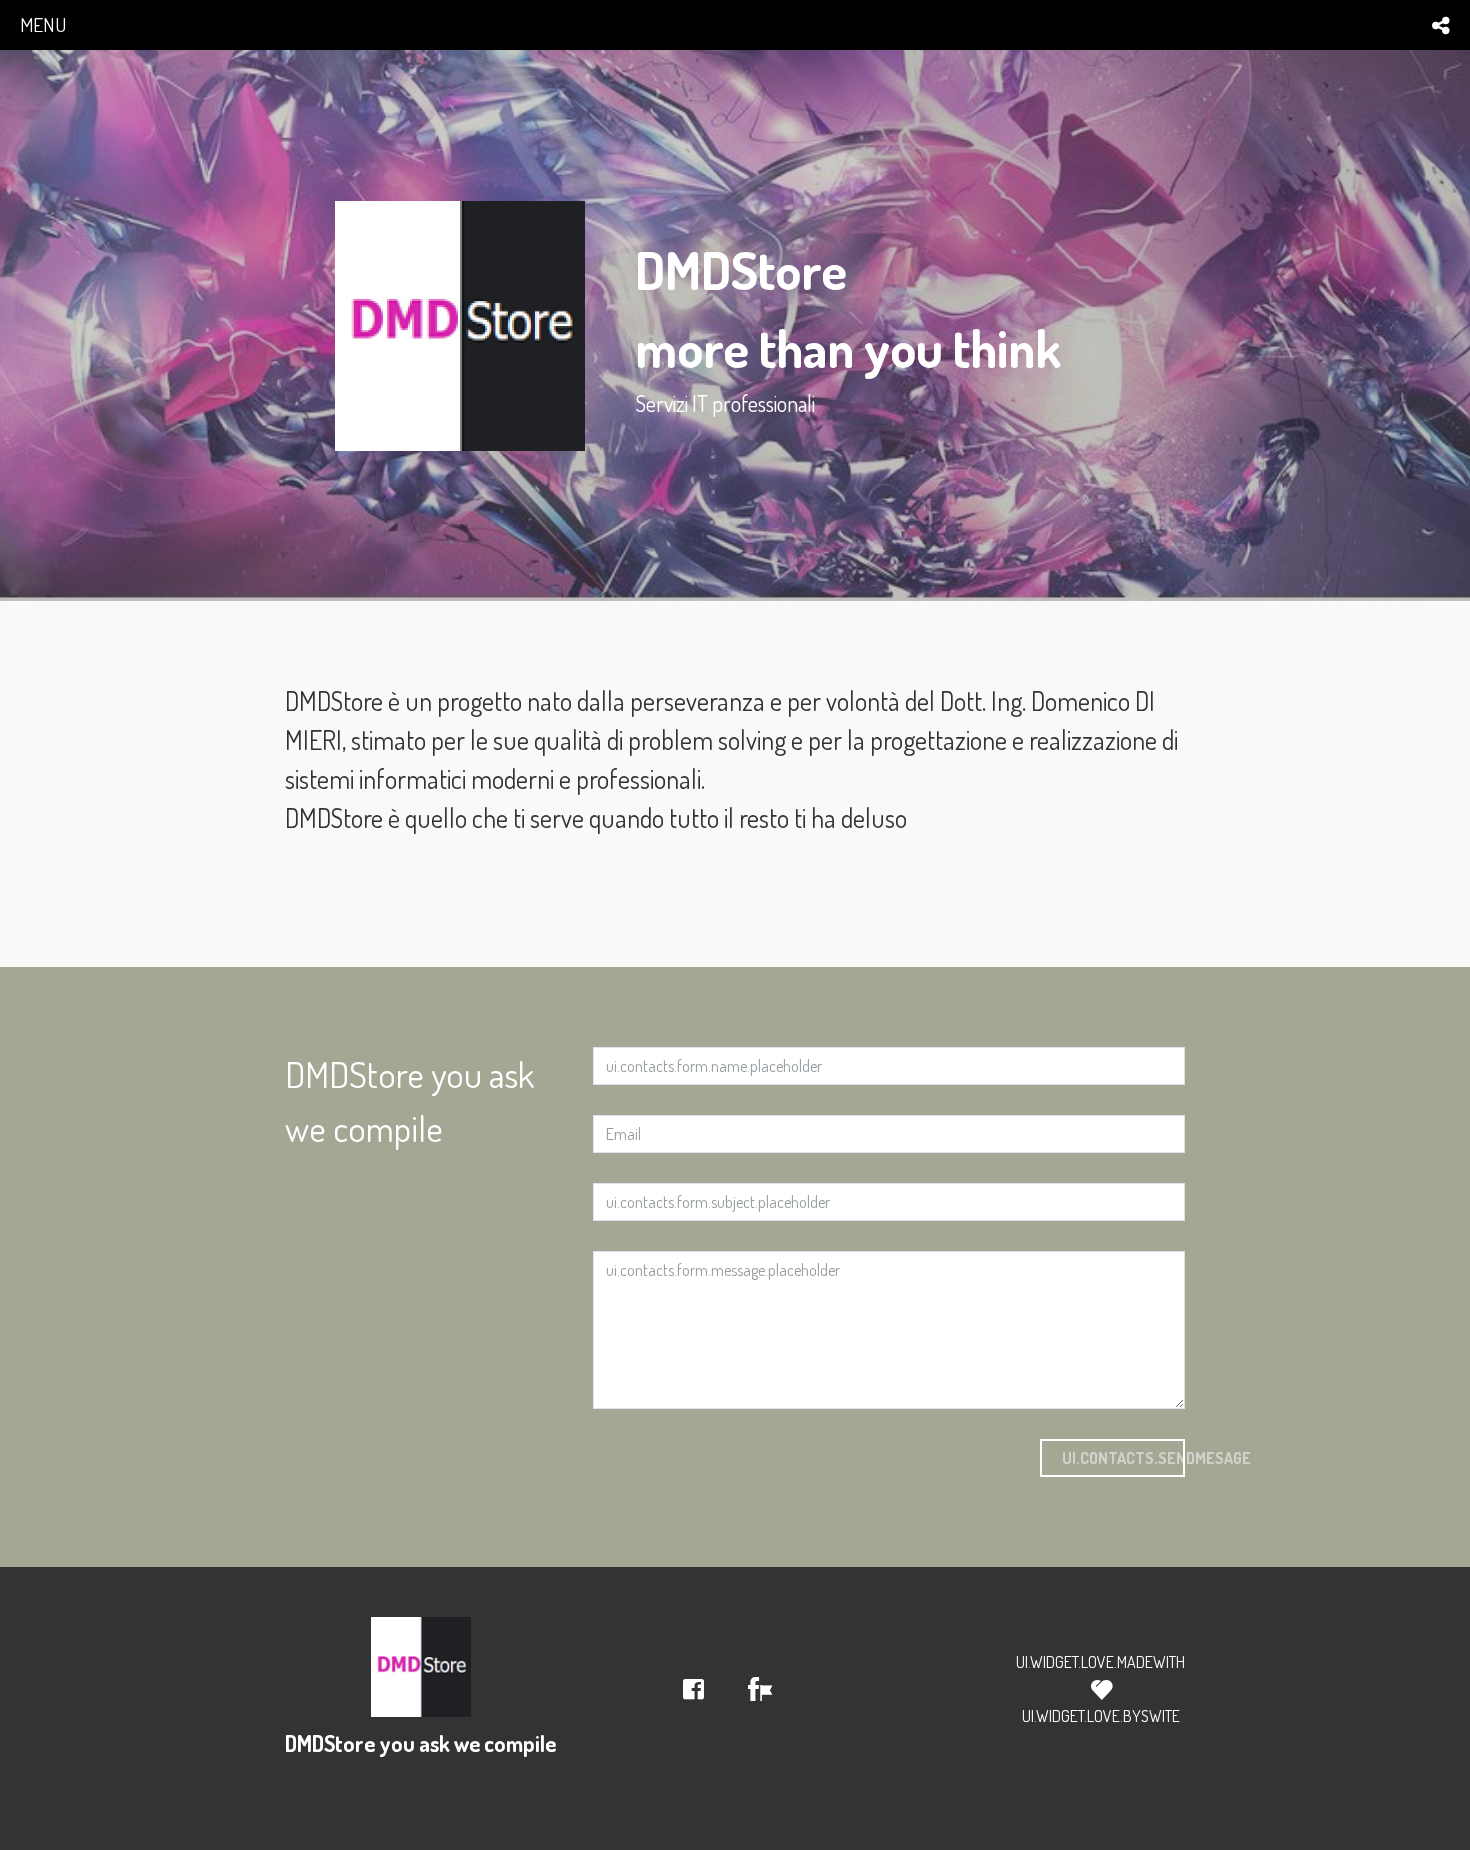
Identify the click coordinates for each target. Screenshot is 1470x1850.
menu (43, 24)
